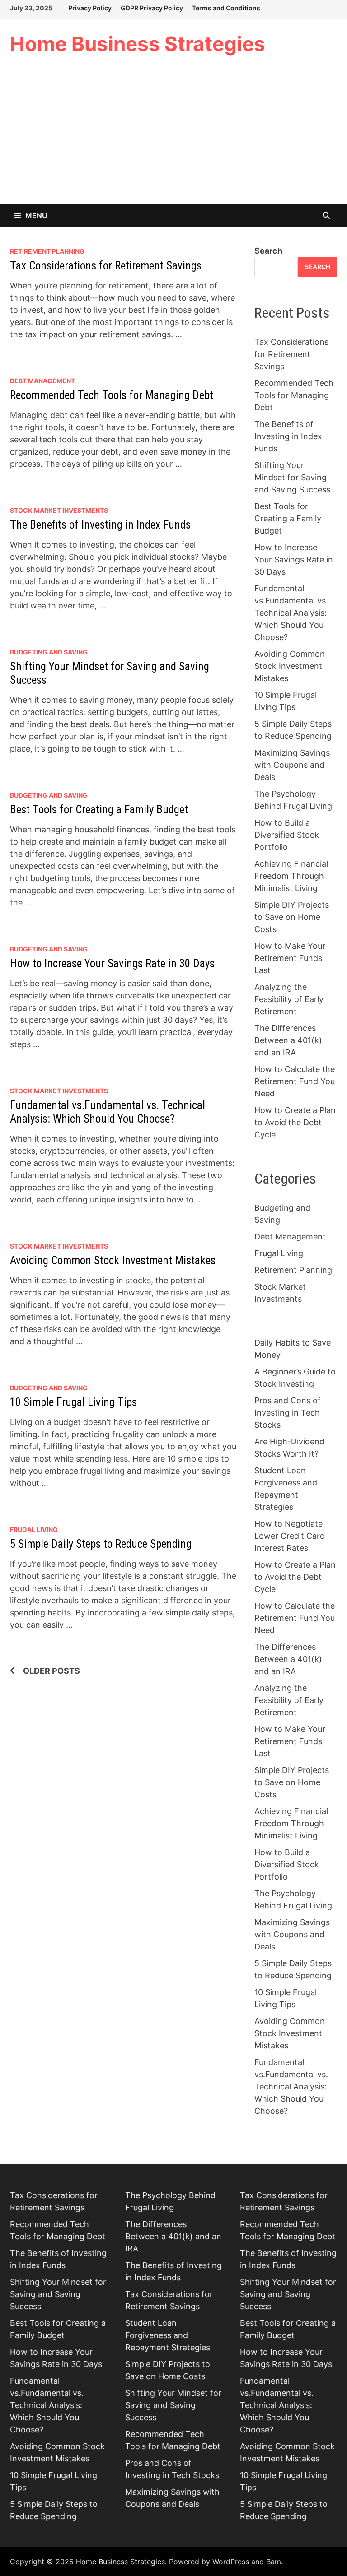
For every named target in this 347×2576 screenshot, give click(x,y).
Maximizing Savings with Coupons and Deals (292, 765)
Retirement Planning (47, 251)
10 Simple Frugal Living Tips (73, 1402)
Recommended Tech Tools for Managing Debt (112, 395)
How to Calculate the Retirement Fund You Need (295, 1081)
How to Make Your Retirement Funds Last (290, 958)
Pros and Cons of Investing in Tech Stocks (288, 1413)
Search (268, 251)
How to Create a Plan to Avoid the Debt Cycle (295, 1122)
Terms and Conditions (226, 8)
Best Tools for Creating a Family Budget (99, 810)
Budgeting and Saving (49, 652)
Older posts (52, 1671)
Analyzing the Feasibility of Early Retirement (289, 999)
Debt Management (42, 381)
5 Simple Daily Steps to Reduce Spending (101, 1544)
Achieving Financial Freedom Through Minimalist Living (291, 876)
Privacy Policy (90, 8)
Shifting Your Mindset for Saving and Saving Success (292, 477)
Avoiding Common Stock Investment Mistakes (113, 1260)
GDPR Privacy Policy (152, 8)
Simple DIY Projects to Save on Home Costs (292, 917)
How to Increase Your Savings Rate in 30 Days (112, 963)
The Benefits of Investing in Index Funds (100, 525)
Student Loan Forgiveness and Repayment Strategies (168, 2335)
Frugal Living (34, 1529)
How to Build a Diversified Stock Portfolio (287, 835)
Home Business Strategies (138, 44)
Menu (36, 215)
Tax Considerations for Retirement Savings (106, 266)
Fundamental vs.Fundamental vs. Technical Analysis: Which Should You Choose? (108, 1112)
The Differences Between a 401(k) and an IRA (288, 1040)
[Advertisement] (173, 136)
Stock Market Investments (59, 510)
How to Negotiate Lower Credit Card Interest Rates (290, 1536)
